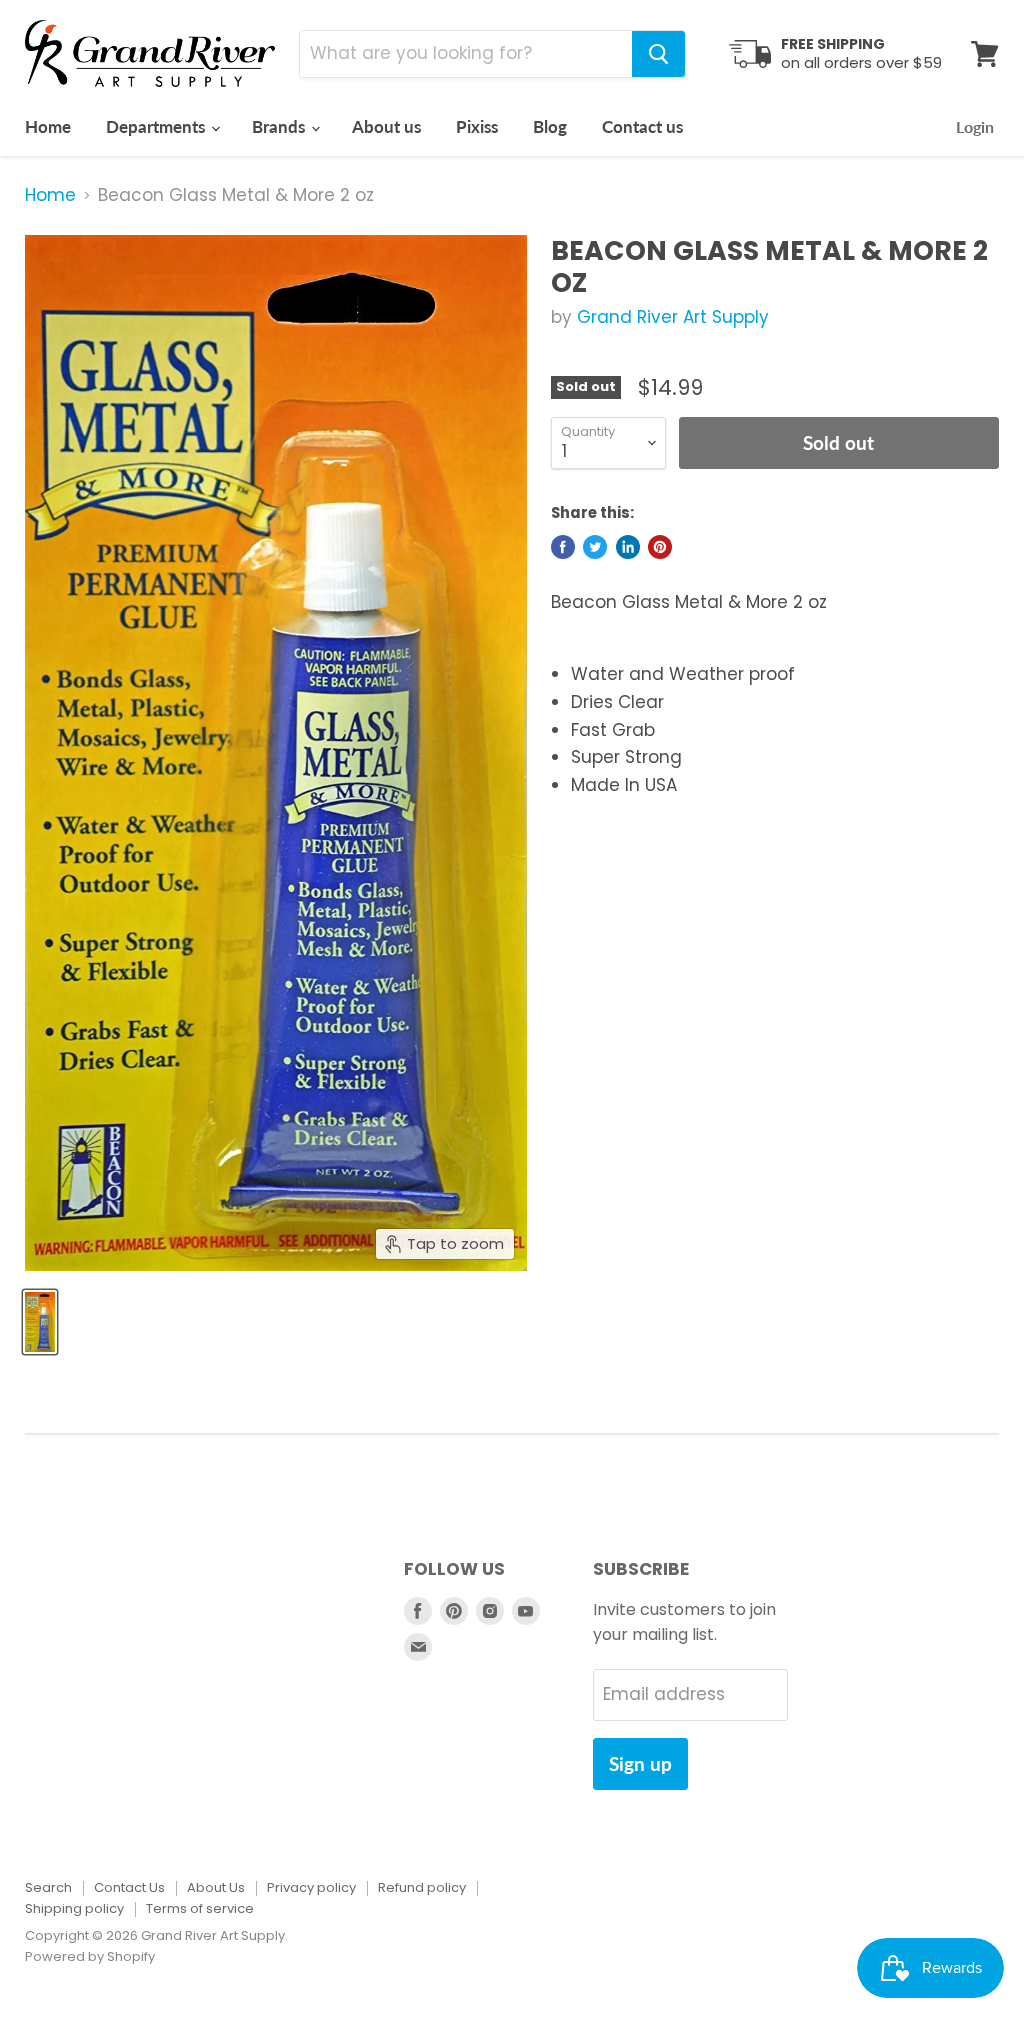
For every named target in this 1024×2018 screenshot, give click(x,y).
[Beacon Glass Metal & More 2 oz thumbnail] (40, 1322)
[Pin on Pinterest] (660, 547)
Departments (157, 126)
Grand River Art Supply (673, 317)
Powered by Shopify (90, 1956)
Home (48, 126)
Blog (550, 126)
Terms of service (200, 1908)
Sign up (640, 1763)
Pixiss (477, 126)
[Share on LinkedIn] (628, 547)
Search (48, 1887)
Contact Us (129, 1887)
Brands (280, 126)
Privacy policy (311, 1887)
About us (386, 126)
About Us (216, 1887)
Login (975, 126)
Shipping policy (74, 1908)
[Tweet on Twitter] (595, 547)
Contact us (642, 126)
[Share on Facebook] (563, 547)
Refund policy (422, 1887)
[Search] (658, 54)
